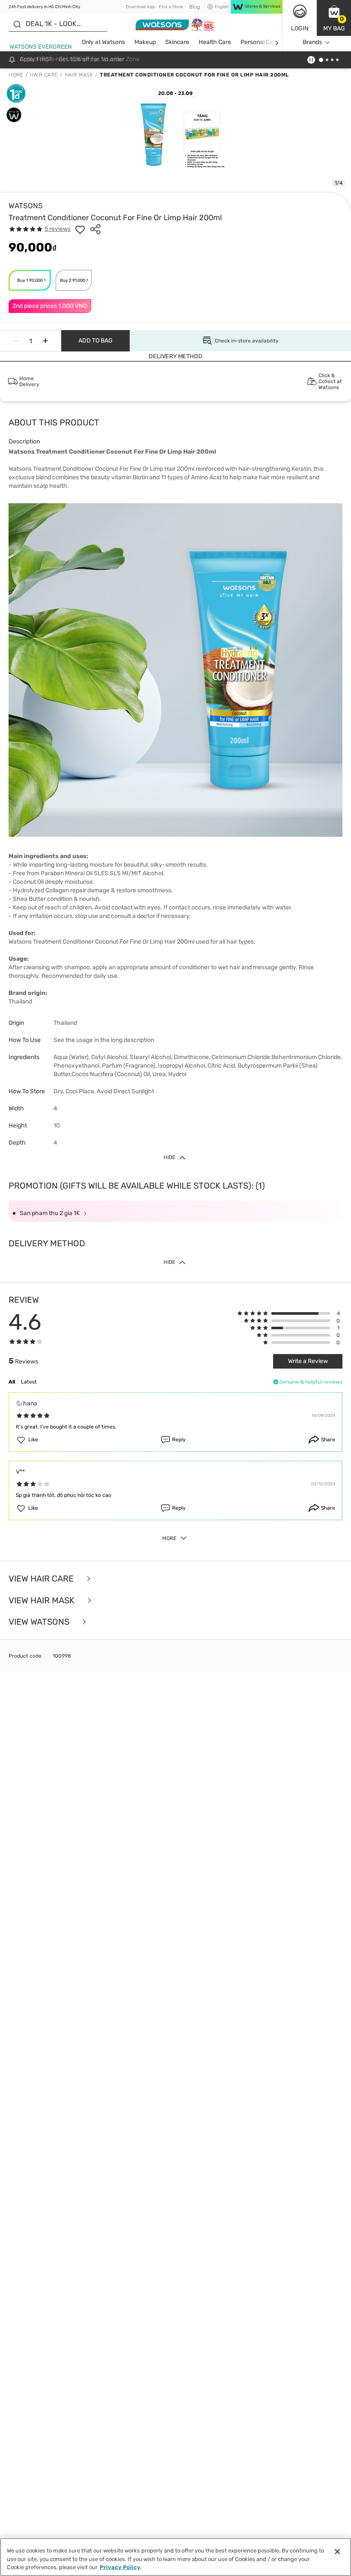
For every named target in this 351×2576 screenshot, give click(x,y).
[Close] (337, 2552)
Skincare (177, 42)
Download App (140, 7)
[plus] (45, 341)
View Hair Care (42, 1579)
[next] (277, 43)
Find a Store (171, 7)
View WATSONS (40, 1622)
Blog (195, 7)
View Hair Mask (43, 1601)
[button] (334, 18)
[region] (175, 2557)
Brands (312, 42)
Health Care (215, 42)
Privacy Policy (120, 2567)
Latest (29, 1382)
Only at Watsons (103, 42)
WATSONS (26, 206)
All (12, 1382)
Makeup (145, 42)
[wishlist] (80, 229)
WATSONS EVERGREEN (41, 47)
